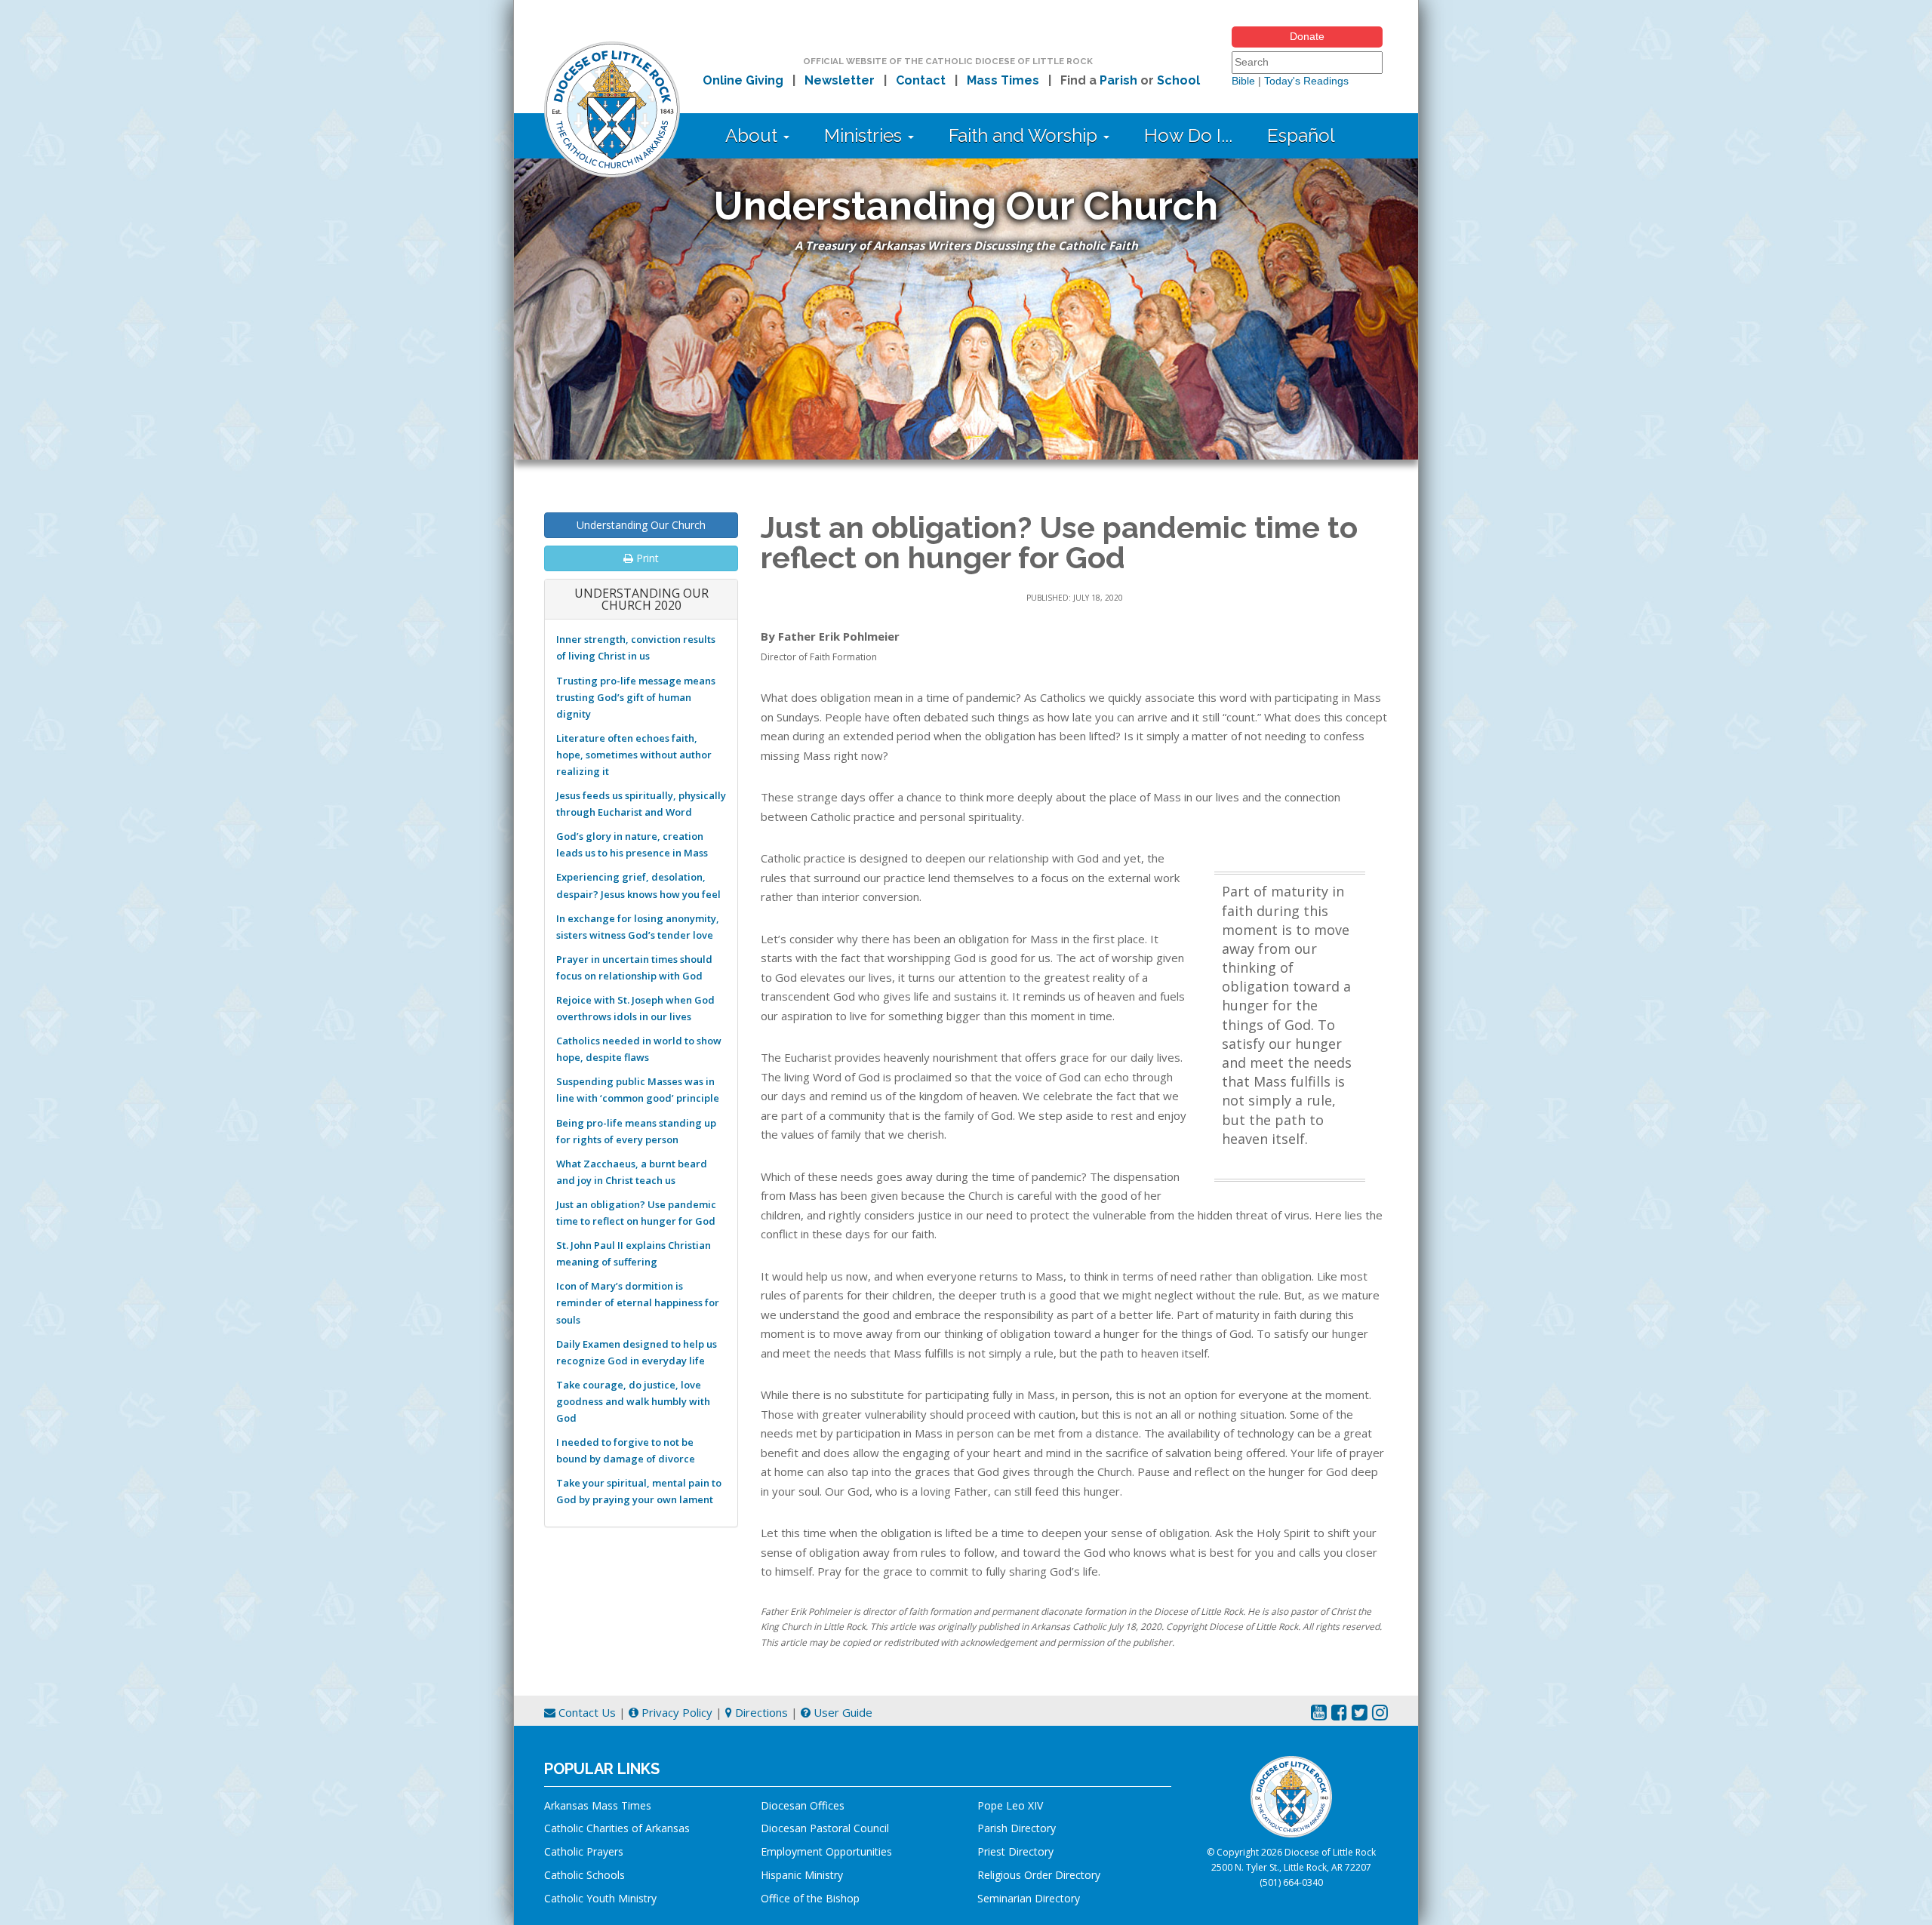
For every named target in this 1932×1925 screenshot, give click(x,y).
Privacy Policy (675, 1712)
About (754, 135)
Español (1301, 135)
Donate (1307, 36)
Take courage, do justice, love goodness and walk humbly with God (633, 1401)
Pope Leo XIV (1010, 1805)
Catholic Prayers (584, 1851)
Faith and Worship (1025, 135)
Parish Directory (1017, 1828)
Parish (1118, 80)
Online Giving (743, 80)
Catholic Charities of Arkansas (617, 1828)
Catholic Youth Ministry (600, 1898)
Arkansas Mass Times (598, 1805)
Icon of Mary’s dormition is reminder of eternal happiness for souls (638, 1302)
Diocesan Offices (803, 1805)
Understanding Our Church (641, 525)
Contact (921, 80)
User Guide (841, 1712)
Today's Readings (1306, 81)
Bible (1243, 81)
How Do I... (1188, 135)
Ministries (865, 135)
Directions (760, 1712)
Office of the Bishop (810, 1898)
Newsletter (840, 80)
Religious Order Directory (1039, 1875)
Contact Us (586, 1712)
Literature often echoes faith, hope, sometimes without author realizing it (634, 755)
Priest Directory (1015, 1851)
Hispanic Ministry (802, 1875)
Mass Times (1003, 80)
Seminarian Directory (1029, 1898)
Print (646, 558)
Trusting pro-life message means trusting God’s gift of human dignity (636, 697)
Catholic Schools (585, 1875)
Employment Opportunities (826, 1851)
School (1178, 80)
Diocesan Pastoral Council (825, 1828)
